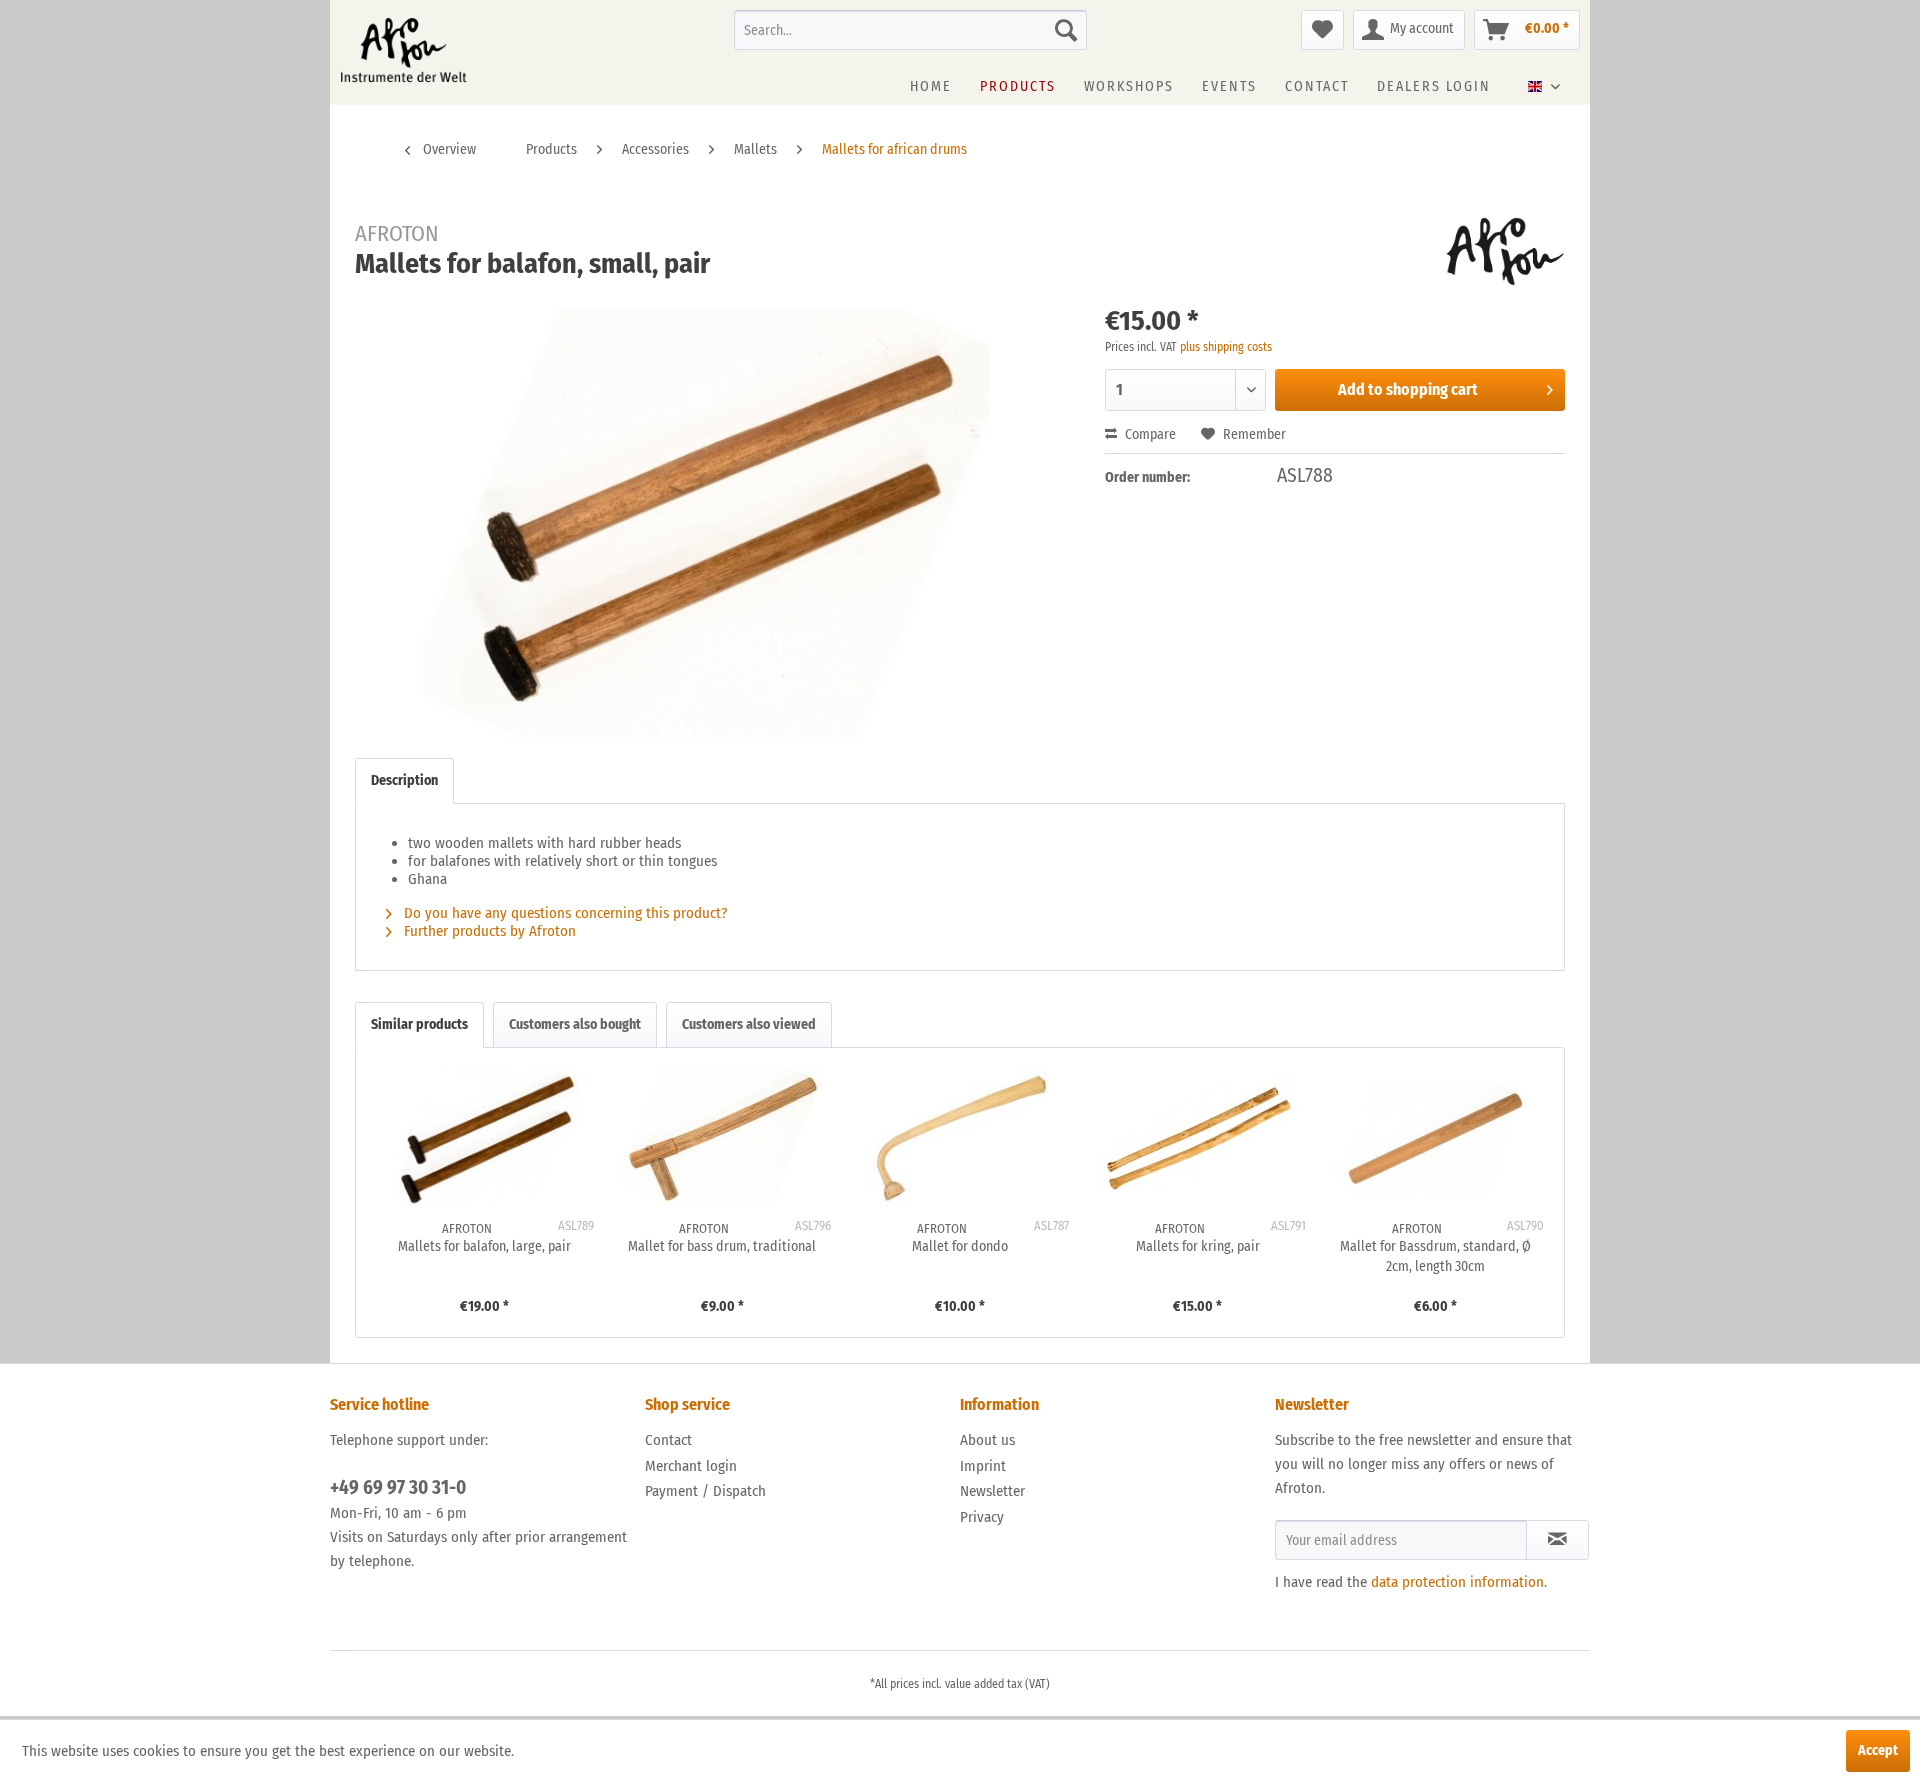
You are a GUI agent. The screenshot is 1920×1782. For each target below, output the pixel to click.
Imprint (983, 1466)
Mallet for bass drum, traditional (722, 1246)
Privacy (982, 1517)
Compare (1149, 434)
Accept (1878, 1750)
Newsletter (992, 1491)
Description (404, 780)
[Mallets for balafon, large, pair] (485, 1138)
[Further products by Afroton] (1505, 252)
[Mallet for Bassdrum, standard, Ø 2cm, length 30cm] (1435, 1138)
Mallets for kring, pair (1198, 1246)
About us (987, 1440)
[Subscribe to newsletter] (1557, 1540)
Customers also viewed (749, 1024)
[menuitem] (910, 30)
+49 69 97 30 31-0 (398, 1487)
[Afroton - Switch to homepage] (403, 50)
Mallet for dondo (960, 1246)
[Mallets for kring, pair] (1198, 1138)
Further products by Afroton (488, 931)
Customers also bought (575, 1024)
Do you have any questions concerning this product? (563, 913)
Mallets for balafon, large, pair (484, 1246)
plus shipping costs (1226, 347)
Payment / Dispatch (705, 1491)
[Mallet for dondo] (960, 1138)
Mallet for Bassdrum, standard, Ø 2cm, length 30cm (1435, 1256)
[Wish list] (1322, 30)
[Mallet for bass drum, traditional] (723, 1138)
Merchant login (691, 1466)
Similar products (419, 1024)
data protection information (1457, 1582)
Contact (668, 1440)
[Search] (1066, 30)
